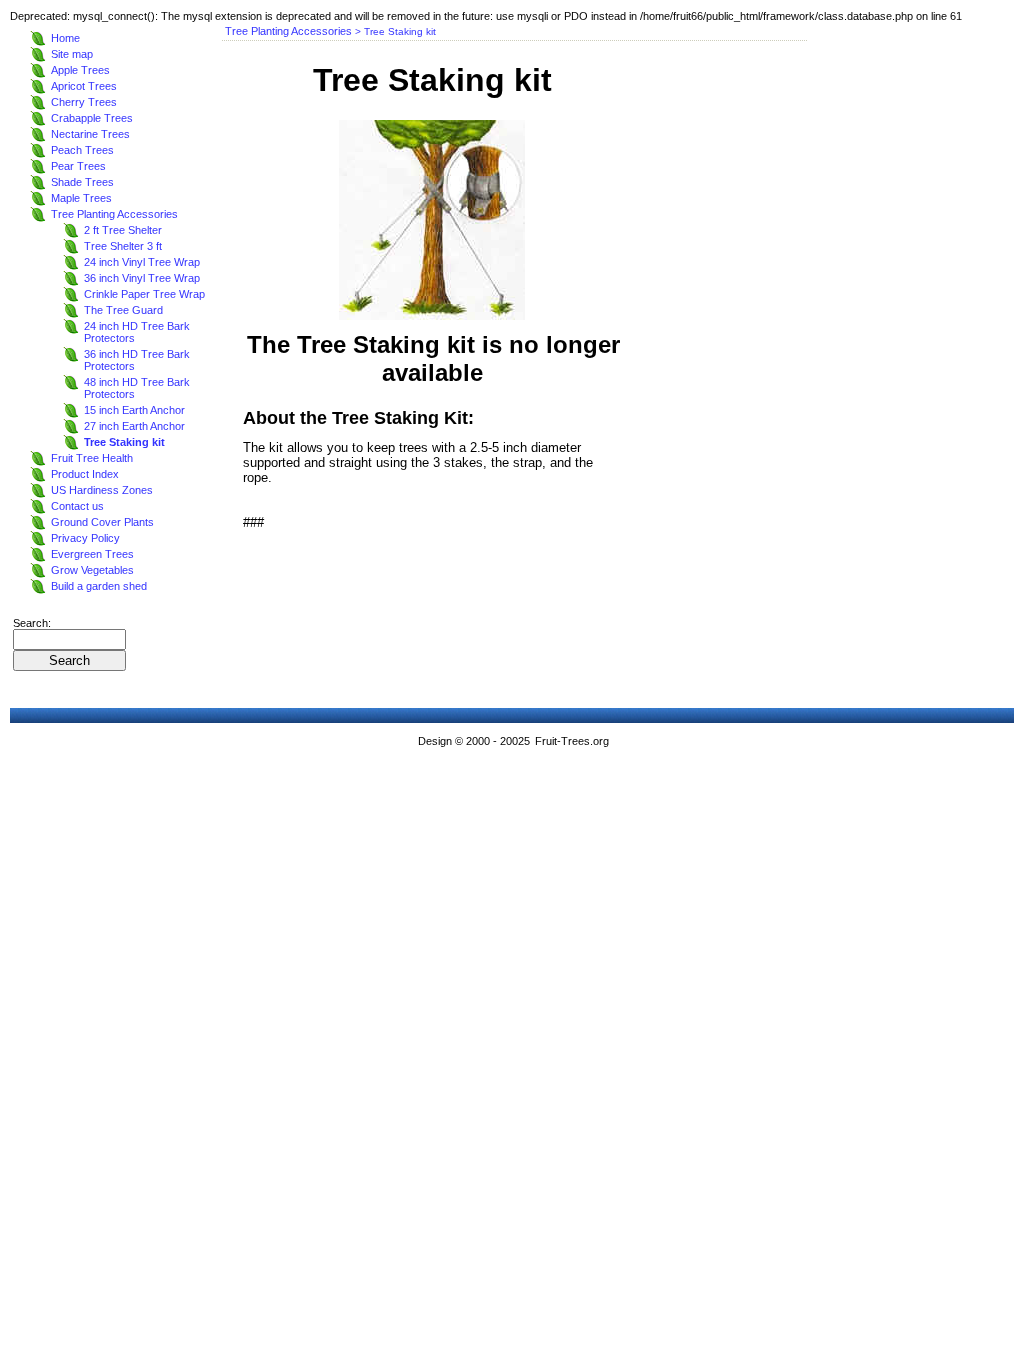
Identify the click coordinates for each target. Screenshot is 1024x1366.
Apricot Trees (84, 86)
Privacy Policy (85, 538)
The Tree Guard (123, 310)
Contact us (77, 506)
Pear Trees (78, 166)
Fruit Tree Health (92, 458)
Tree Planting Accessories (114, 214)
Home (65, 38)
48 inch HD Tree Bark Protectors (137, 388)
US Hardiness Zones (102, 490)
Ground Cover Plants (102, 522)
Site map (72, 54)
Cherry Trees (84, 102)
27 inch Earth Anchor (134, 426)
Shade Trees (82, 182)
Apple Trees (80, 70)
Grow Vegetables (92, 570)
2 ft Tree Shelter (123, 230)
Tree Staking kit (124, 442)
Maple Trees (81, 198)
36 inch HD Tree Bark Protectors (137, 360)
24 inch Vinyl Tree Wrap (142, 262)
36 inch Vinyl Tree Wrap (142, 278)
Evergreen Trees (92, 554)
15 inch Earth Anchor (134, 410)
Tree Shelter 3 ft (123, 246)
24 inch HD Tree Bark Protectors (137, 332)
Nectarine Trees (90, 134)
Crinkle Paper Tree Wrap (144, 294)
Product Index (85, 474)
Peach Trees (82, 150)
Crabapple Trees (92, 118)
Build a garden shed (99, 586)
